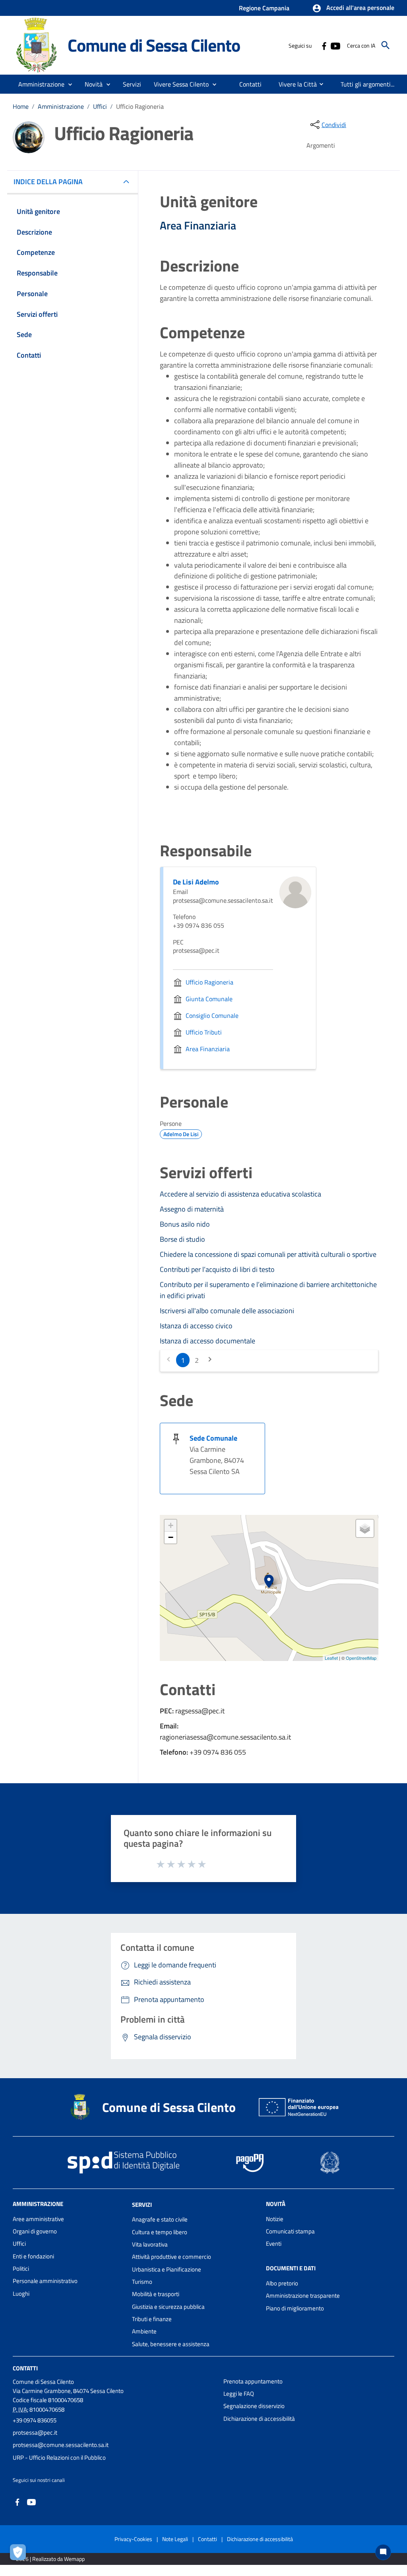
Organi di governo (35, 2231)
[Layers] (365, 1528)
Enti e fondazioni (33, 2256)
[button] (353, 8)
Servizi (142, 2204)
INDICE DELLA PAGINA (48, 182)
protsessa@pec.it (35, 2432)
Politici (21, 2269)
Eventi (274, 2244)
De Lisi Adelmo (196, 882)
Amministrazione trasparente (303, 2296)
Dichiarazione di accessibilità (259, 2419)
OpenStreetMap (361, 1658)
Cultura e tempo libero (160, 2232)
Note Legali (175, 2539)
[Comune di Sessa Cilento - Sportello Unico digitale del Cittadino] (37, 45)
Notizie (275, 2219)
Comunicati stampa (290, 2231)
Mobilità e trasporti (156, 2294)
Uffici (100, 106)
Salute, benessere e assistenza (171, 2344)
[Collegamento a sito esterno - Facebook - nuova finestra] (324, 45)
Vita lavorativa (150, 2244)
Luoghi (21, 2294)
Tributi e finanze (152, 2319)
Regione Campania (264, 8)
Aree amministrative (38, 2219)
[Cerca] (386, 45)
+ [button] (171, 1525)
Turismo (142, 2282)
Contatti (25, 2368)
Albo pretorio (282, 2283)
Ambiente (144, 2331)
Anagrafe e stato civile (160, 2219)
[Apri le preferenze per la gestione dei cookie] (20, 2554)
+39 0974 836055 (35, 2420)
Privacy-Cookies (133, 2539)
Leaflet (331, 1658)
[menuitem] (251, 84)
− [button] (171, 1537)
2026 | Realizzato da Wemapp (50, 2559)
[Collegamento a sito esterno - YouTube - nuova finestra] (335, 45)
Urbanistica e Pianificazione (167, 2269)
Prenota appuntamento (253, 2381)
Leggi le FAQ (239, 2394)
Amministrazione (61, 106)
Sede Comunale (213, 1438)
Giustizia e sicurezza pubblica (168, 2307)
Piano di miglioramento (295, 2308)
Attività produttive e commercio (172, 2257)
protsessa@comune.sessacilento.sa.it (61, 2445)
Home (21, 106)
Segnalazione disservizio (254, 2406)
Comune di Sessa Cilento (154, 45)
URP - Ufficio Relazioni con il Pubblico (59, 2458)
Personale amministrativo (45, 2281)
